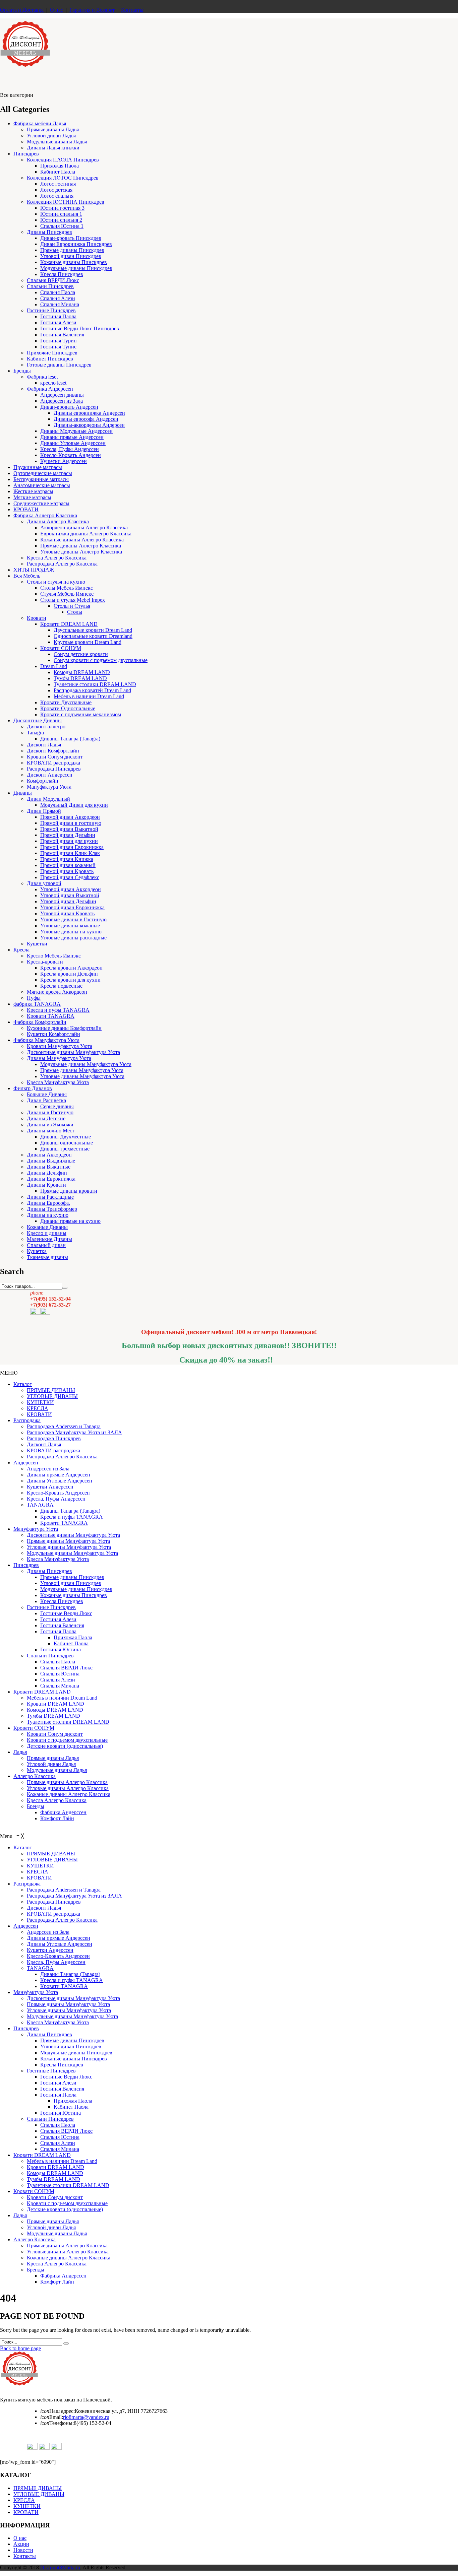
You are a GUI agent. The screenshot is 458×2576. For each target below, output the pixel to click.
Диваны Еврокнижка (51, 1179)
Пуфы (34, 998)
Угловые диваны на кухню (71, 932)
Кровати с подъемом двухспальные (67, 1740)
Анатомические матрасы (42, 485)
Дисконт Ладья (44, 745)
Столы (75, 612)
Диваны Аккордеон (49, 1155)
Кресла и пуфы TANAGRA (58, 1010)
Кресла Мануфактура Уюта (58, 1082)
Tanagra (35, 733)
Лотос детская (56, 190)
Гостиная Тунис (58, 347)
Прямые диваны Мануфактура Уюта (82, 1070)
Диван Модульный (48, 799)
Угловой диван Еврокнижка (72, 907)
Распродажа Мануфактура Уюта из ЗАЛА (74, 1432)
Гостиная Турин (59, 341)
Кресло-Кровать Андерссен (58, 1493)
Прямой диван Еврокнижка (72, 847)
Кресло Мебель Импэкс (54, 956)
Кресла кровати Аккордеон (71, 968)
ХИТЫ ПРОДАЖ (34, 570)
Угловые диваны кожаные (70, 926)
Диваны (23, 793)
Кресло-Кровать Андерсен (71, 455)
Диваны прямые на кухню (70, 1221)
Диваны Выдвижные (51, 1161)
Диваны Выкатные (49, 1167)
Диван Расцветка (46, 1100)
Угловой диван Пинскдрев (71, 256)
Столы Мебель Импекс (67, 588)
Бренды (22, 371)
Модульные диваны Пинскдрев (76, 268)
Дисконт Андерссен (50, 775)
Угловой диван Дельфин (68, 901)
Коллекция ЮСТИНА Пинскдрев (66, 202)
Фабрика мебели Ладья (40, 123)
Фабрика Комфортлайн (40, 1022)
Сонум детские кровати (81, 654)
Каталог (23, 1384)
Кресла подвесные (61, 986)
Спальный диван (46, 1245)
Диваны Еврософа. (48, 1203)
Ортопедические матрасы (43, 473)
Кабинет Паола (58, 172)
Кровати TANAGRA (51, 1016)
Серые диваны (57, 1106)
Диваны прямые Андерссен (72, 437)
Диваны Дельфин (47, 1173)
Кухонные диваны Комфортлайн (64, 1028)
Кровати (37, 618)
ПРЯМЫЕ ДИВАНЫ (51, 1390)
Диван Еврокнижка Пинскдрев (76, 244)
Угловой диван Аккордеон (71, 889)
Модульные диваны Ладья (57, 142)
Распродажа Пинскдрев (54, 769)
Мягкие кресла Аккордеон (57, 992)
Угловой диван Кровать (67, 913)
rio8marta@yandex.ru (86, 2417)
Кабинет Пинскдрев (50, 359)
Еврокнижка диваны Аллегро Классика (86, 534)
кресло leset (53, 383)
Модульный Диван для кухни (74, 805)
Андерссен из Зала (62, 401)
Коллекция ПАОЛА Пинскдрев (63, 160)
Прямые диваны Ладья (53, 129)
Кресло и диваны (47, 1233)
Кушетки (37, 944)
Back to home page (20, 2348)
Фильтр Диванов (33, 1088)
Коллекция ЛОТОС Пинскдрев (63, 178)
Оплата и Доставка (22, 10)
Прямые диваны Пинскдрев (72, 250)
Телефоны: (57, 2423)
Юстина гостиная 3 (62, 208)
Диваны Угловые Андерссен (73, 443)
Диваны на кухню (48, 1215)
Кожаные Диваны (47, 1227)
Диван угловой (44, 883)
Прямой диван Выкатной (69, 829)
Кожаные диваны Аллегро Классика (82, 540)
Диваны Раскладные (50, 1197)
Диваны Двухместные (66, 1137)
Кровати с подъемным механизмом (81, 714)
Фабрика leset (42, 377)
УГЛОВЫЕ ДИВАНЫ (52, 1396)
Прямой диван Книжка (67, 859)
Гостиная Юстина (61, 1649)
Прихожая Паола (60, 166)
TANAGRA (40, 1505)
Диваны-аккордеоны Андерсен (89, 425)
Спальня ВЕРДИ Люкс (53, 280)
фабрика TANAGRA (37, 1004)
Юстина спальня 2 (61, 220)
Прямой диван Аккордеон (70, 817)
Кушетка (37, 1251)
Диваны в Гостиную (50, 1112)
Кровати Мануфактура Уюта (60, 1046)
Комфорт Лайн (57, 1818)
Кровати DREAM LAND (69, 624)
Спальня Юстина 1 (62, 226)
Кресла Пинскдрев (62, 274)
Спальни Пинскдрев (50, 286)
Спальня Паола (58, 292)
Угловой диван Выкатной (70, 895)
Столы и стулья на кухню (56, 582)
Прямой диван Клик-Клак (70, 853)
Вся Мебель (27, 576)
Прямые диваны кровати (69, 1191)
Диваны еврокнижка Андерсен (89, 413)
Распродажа (27, 1420)
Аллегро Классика (35, 1776)
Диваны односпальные (67, 1143)
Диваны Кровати (46, 1185)
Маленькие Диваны (49, 1239)
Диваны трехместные (65, 1149)
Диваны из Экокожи (50, 1125)
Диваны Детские (46, 1118)
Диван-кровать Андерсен (69, 407)
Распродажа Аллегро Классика (62, 564)
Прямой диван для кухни (69, 841)
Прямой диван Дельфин (68, 835)
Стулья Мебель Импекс (67, 594)
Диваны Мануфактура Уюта (59, 1058)
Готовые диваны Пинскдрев (59, 365)
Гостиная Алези (58, 322)
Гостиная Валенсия (62, 335)
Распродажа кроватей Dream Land (92, 690)
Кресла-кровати (45, 962)
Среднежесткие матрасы (41, 503)
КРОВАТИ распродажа (53, 763)
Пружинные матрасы (38, 467)
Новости (23, 2550)
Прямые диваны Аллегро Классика (81, 546)
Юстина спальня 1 (61, 214)
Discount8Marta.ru (60, 2567)
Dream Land (54, 666)
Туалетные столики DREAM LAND (95, 684)
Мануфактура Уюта (49, 787)
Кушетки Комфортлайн (53, 1034)
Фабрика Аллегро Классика (45, 515)
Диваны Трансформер (52, 1209)
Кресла (21, 950)
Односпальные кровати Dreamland (93, 636)
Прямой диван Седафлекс (70, 877)
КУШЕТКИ (40, 1402)
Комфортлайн (43, 781)
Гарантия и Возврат (92, 10)
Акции (21, 2544)
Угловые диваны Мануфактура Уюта (82, 1076)
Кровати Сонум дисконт (55, 757)
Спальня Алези (58, 298)
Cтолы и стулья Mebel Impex (73, 600)
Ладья (20, 1752)
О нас (56, 10)
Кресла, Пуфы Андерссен (70, 449)
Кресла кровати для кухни (70, 980)
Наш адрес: (58, 2411)
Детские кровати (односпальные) (65, 1746)
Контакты (132, 10)
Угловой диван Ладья (51, 136)
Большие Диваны (47, 1094)
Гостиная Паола (58, 316)
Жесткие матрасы (33, 491)
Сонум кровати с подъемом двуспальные (101, 660)
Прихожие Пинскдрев (52, 353)
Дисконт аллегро (46, 726)
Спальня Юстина (60, 1674)
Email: (52, 2417)
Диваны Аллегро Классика (58, 521)
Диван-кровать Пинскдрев (71, 238)
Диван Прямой (44, 811)
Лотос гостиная (58, 184)
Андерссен (26, 1463)
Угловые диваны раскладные (73, 938)
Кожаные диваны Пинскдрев (74, 262)
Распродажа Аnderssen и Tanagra (64, 1426)
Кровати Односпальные (68, 708)
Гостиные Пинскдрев (51, 310)
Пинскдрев (26, 154)
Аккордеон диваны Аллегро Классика (84, 527)
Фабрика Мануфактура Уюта (46, 1040)
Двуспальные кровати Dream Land (93, 630)
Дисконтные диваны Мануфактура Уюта (73, 1052)
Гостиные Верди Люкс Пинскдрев (80, 328)
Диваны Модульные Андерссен (76, 431)
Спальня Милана (60, 304)
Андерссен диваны (62, 395)
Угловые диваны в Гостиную (73, 919)
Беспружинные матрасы (41, 479)
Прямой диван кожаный (68, 865)
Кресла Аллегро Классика (57, 558)
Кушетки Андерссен (64, 461)
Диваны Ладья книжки (53, 148)
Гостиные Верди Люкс (66, 1613)
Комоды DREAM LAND (82, 672)
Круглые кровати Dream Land (88, 642)
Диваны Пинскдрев (49, 232)
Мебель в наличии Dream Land (89, 696)
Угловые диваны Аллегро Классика (81, 552)
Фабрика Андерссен (50, 389)
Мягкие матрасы (32, 497)
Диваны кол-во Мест (51, 1131)
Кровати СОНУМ (61, 648)
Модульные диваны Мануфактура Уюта (86, 1064)
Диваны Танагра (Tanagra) (70, 739)
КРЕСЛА (38, 1408)
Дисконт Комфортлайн (53, 751)
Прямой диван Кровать (67, 871)
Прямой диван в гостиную (71, 823)
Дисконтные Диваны (38, 720)
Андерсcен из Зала (48, 1469)
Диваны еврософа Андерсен (86, 419)
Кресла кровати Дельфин (69, 974)
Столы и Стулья (72, 606)
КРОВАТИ (26, 509)
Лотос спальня (57, 196)
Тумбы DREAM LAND (80, 678)
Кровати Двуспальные (66, 702)
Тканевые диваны (47, 1257)
